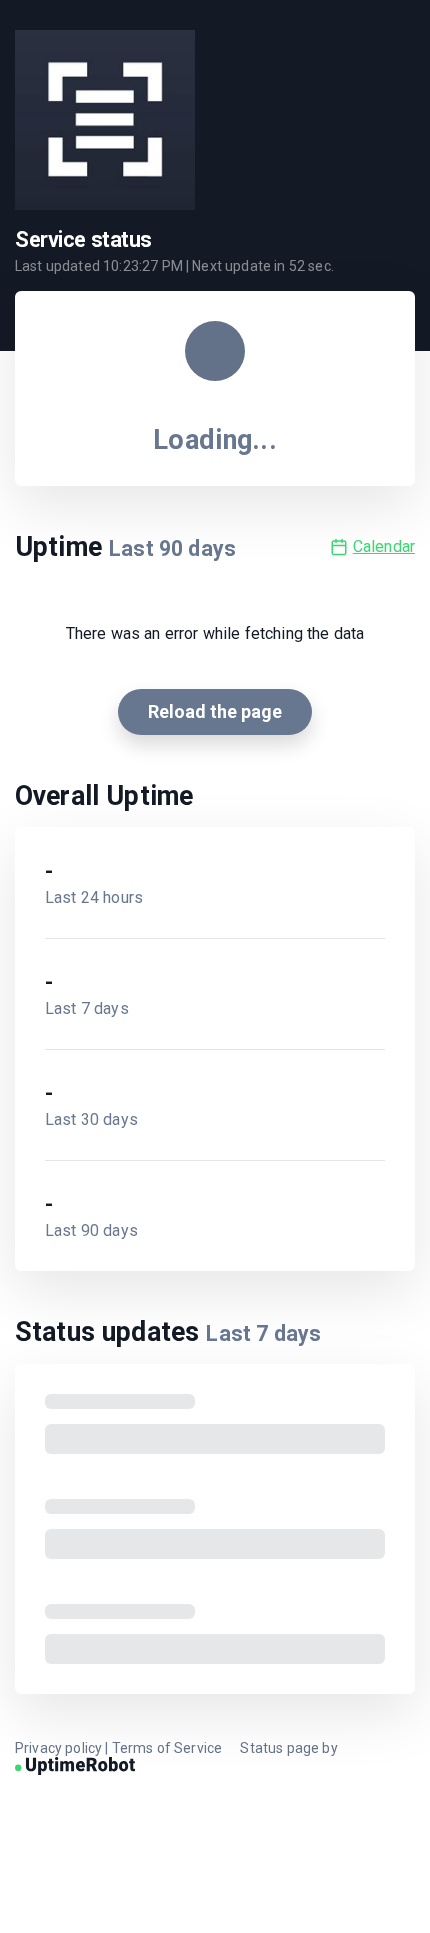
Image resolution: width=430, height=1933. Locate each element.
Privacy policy (58, 1748)
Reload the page (215, 711)
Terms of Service (167, 1748)
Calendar (384, 546)
